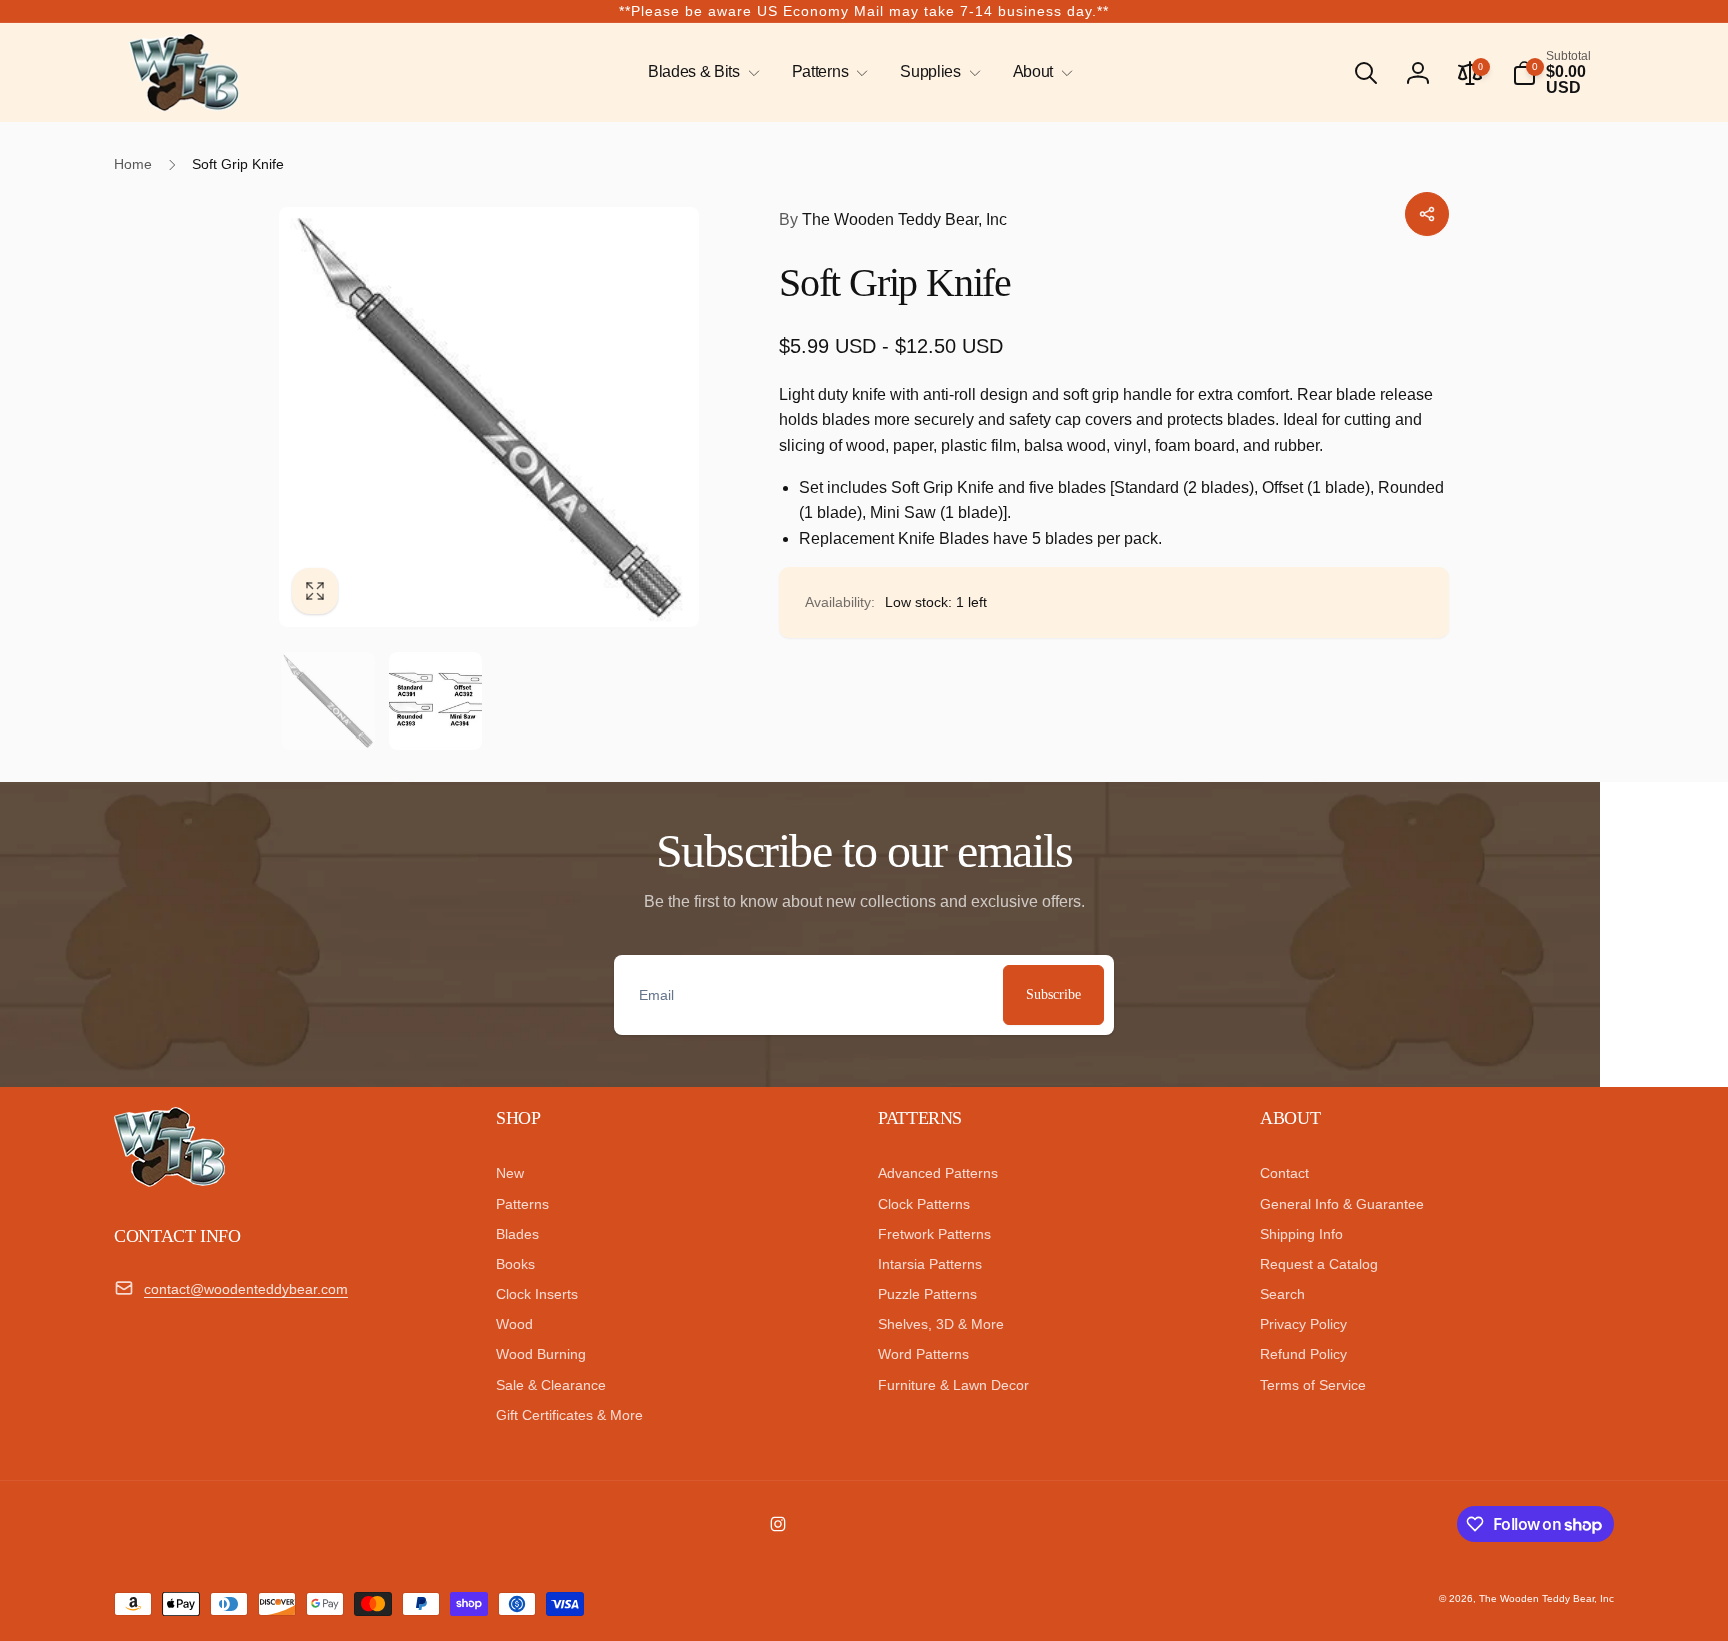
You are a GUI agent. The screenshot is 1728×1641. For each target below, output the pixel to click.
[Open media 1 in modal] (489, 417)
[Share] (1427, 214)
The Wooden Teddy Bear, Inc (893, 219)
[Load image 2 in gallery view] (436, 701)
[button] (700, 72)
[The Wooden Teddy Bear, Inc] (169, 1181)
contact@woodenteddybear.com (246, 1289)
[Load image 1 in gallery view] (328, 701)
